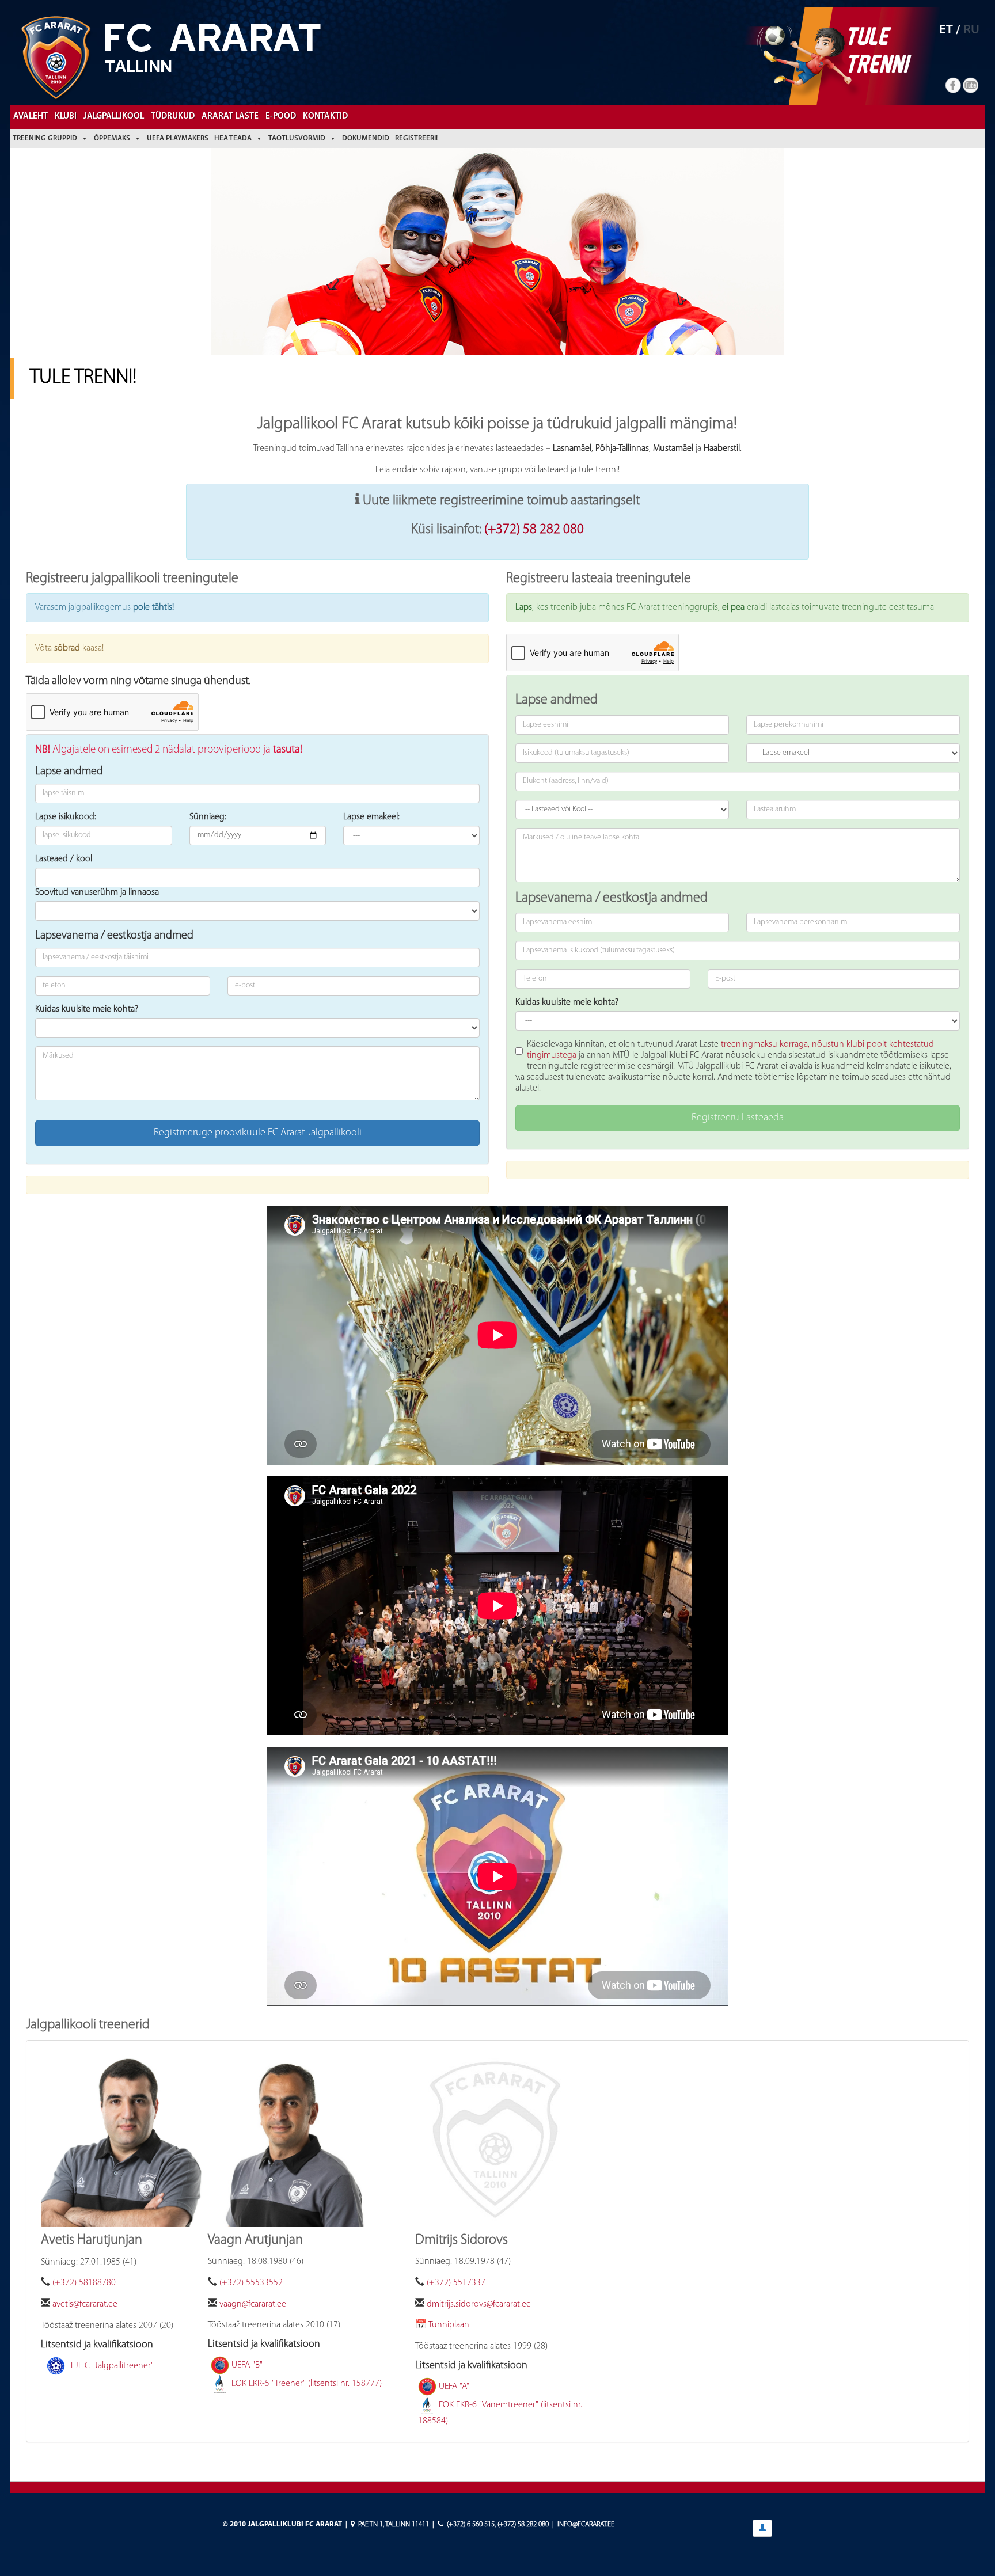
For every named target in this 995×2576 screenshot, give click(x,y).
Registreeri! (416, 138)
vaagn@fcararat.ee (253, 2304)
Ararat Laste (230, 117)
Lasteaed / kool (64, 859)
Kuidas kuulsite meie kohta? (87, 1009)
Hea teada (233, 138)
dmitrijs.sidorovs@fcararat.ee (479, 2304)
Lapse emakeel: (371, 817)
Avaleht (31, 117)
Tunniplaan (449, 2325)
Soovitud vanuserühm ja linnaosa (97, 892)
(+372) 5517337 (456, 2283)
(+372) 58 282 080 (534, 530)
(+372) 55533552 (251, 2283)
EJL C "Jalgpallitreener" (112, 2365)
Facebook (954, 86)
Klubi (66, 117)
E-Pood (281, 117)
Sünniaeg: (208, 817)
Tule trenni (876, 50)
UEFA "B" (247, 2365)
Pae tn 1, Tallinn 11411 (394, 2524)
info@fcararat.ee (586, 2524)
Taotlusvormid (297, 138)
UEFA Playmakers (178, 138)
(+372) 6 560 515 (471, 2524)
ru (971, 30)
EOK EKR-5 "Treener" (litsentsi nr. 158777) (307, 2384)
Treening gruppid (45, 138)
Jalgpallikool (114, 117)
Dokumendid (366, 138)
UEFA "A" (454, 2387)
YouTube (971, 86)
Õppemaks (112, 138)
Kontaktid (325, 117)
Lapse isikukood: (66, 817)
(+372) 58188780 (84, 2283)
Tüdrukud (173, 117)
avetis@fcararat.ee (85, 2304)
